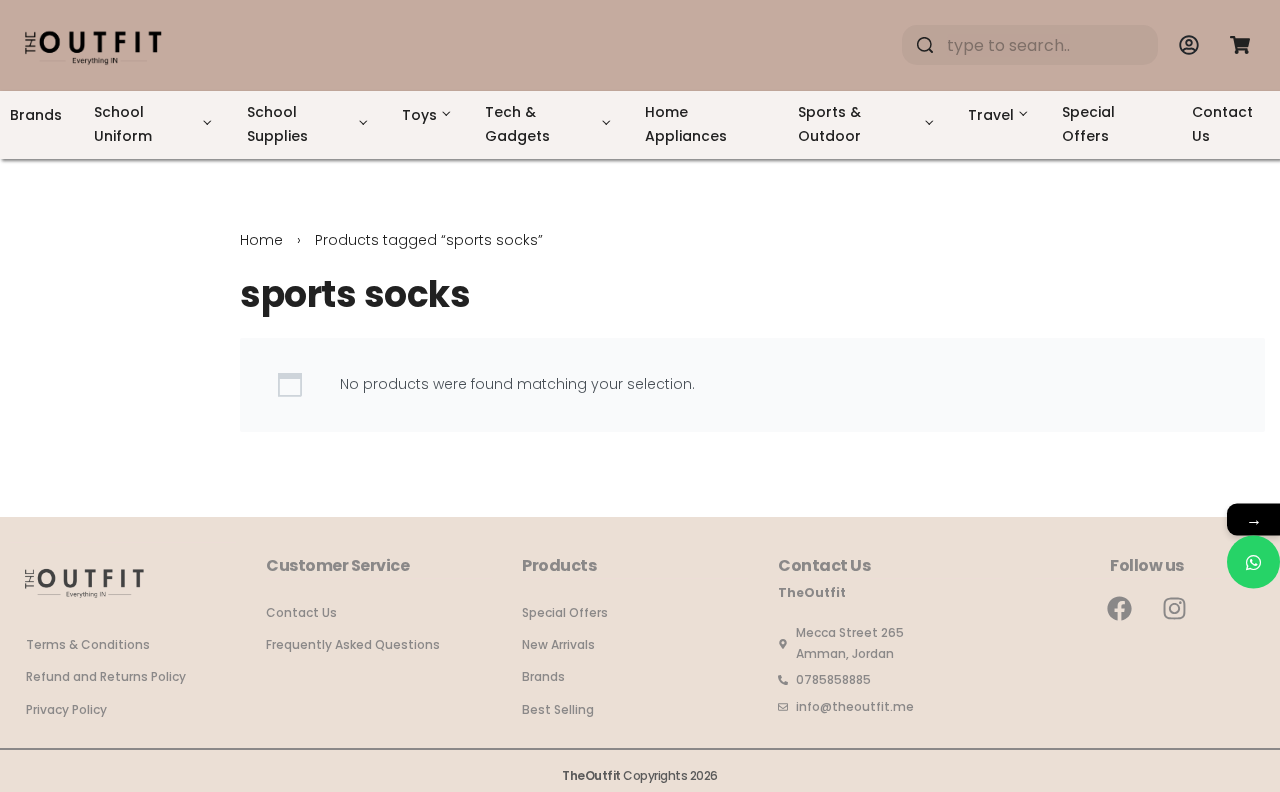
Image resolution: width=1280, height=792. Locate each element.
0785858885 (833, 679)
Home (261, 240)
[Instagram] (1175, 608)
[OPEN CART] (1240, 45)
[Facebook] (1120, 608)
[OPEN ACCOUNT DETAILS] (1189, 45)
